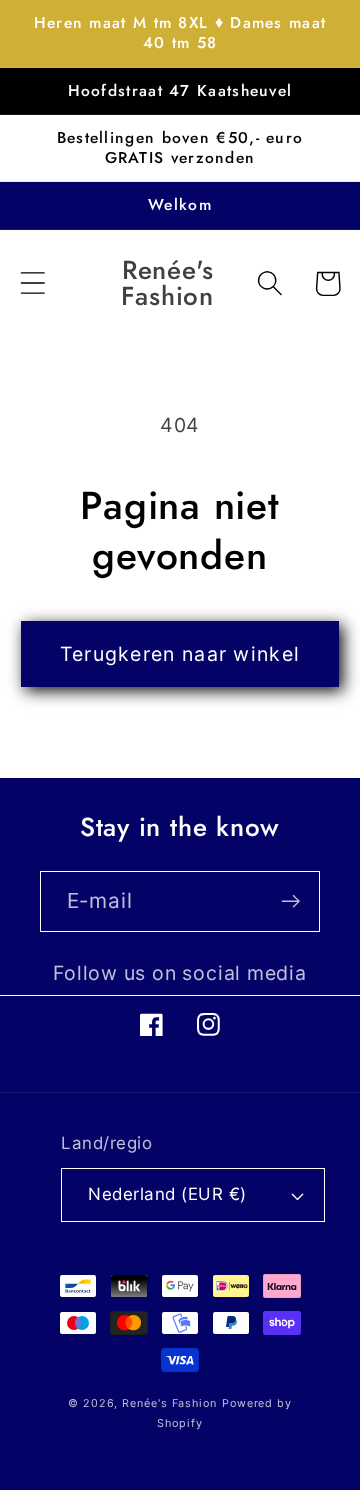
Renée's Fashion (169, 1403)
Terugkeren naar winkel (180, 654)
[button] (32, 283)
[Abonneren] (290, 901)
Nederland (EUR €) (167, 1194)
